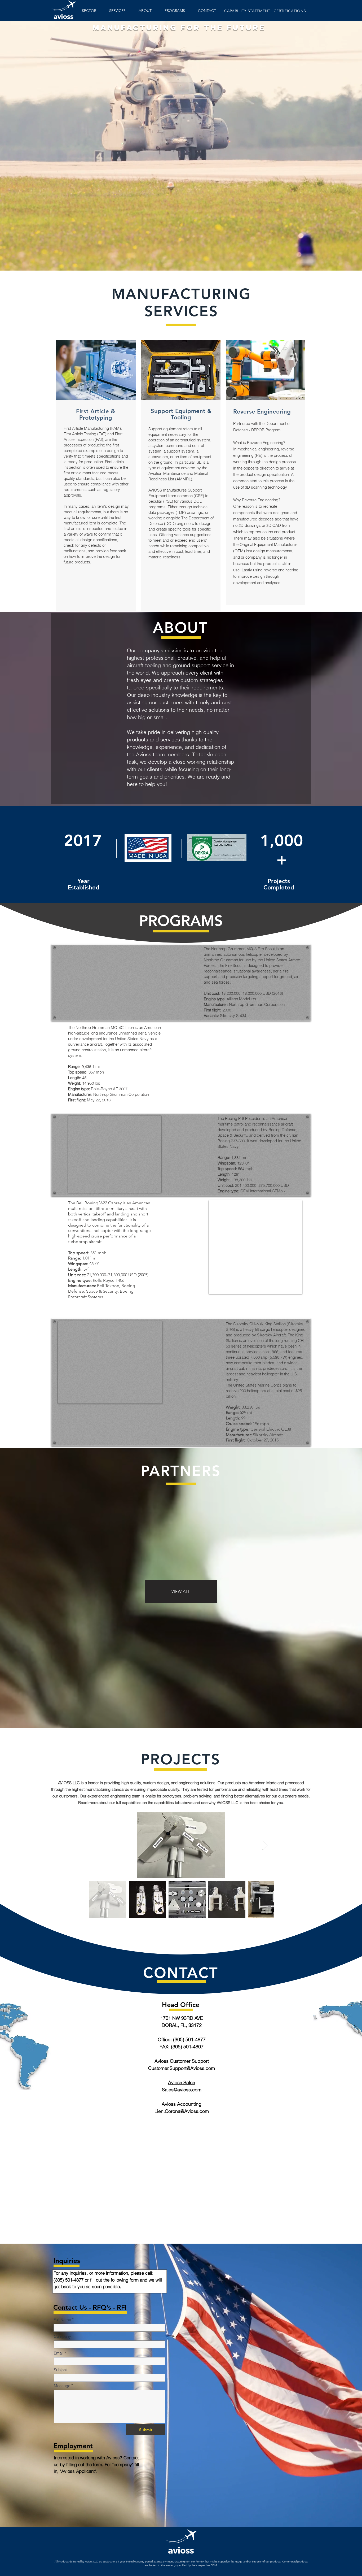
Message (62, 2386)
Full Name (62, 2320)
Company (62, 2336)
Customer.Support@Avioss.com (182, 2068)
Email (59, 2353)
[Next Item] (265, 1845)
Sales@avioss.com (182, 2090)
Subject (60, 2370)
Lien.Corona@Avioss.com (182, 2111)
